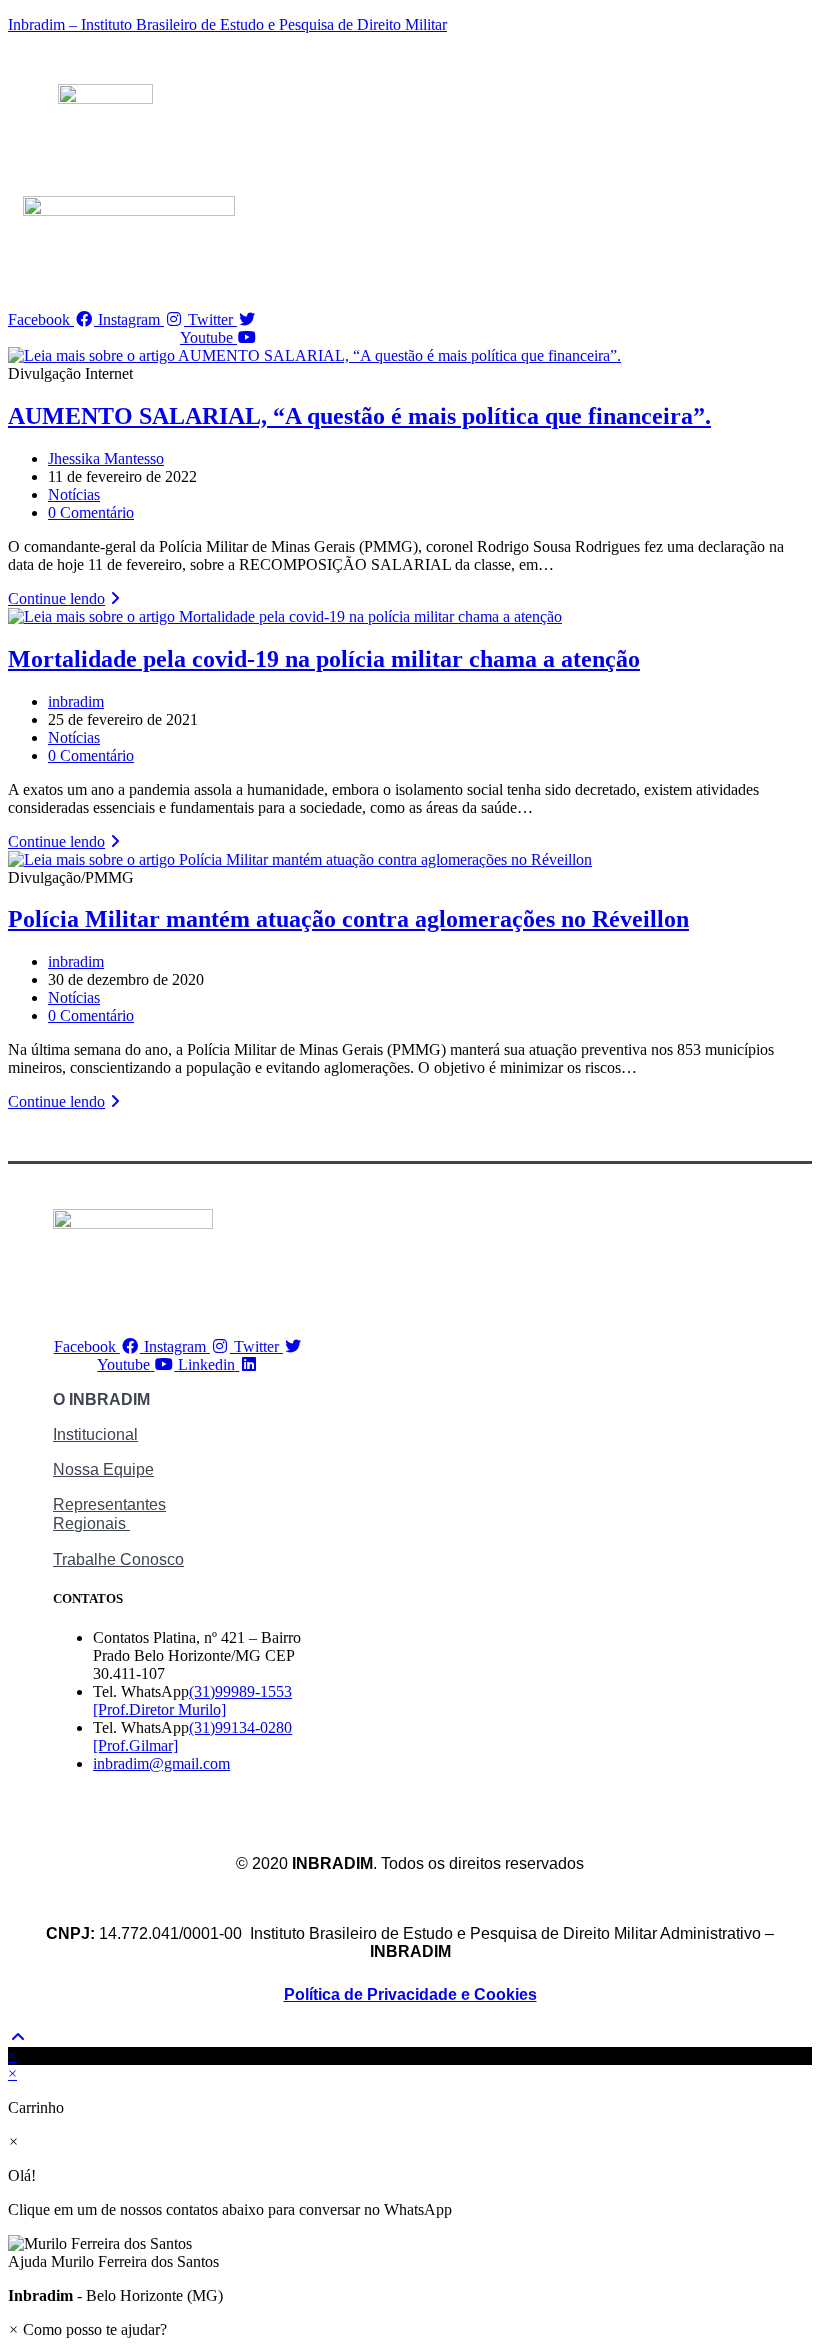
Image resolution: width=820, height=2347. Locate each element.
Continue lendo (66, 598)
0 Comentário (91, 512)
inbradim (76, 701)
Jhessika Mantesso (106, 458)
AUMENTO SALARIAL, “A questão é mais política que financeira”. (359, 416)
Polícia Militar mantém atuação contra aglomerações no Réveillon (348, 919)
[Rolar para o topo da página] (18, 2037)
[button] (410, 2253)
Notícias (74, 494)
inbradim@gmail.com (161, 1763)
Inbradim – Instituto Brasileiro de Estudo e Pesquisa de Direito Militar (227, 24)
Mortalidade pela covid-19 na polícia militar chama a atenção (324, 659)
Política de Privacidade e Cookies (410, 1994)
